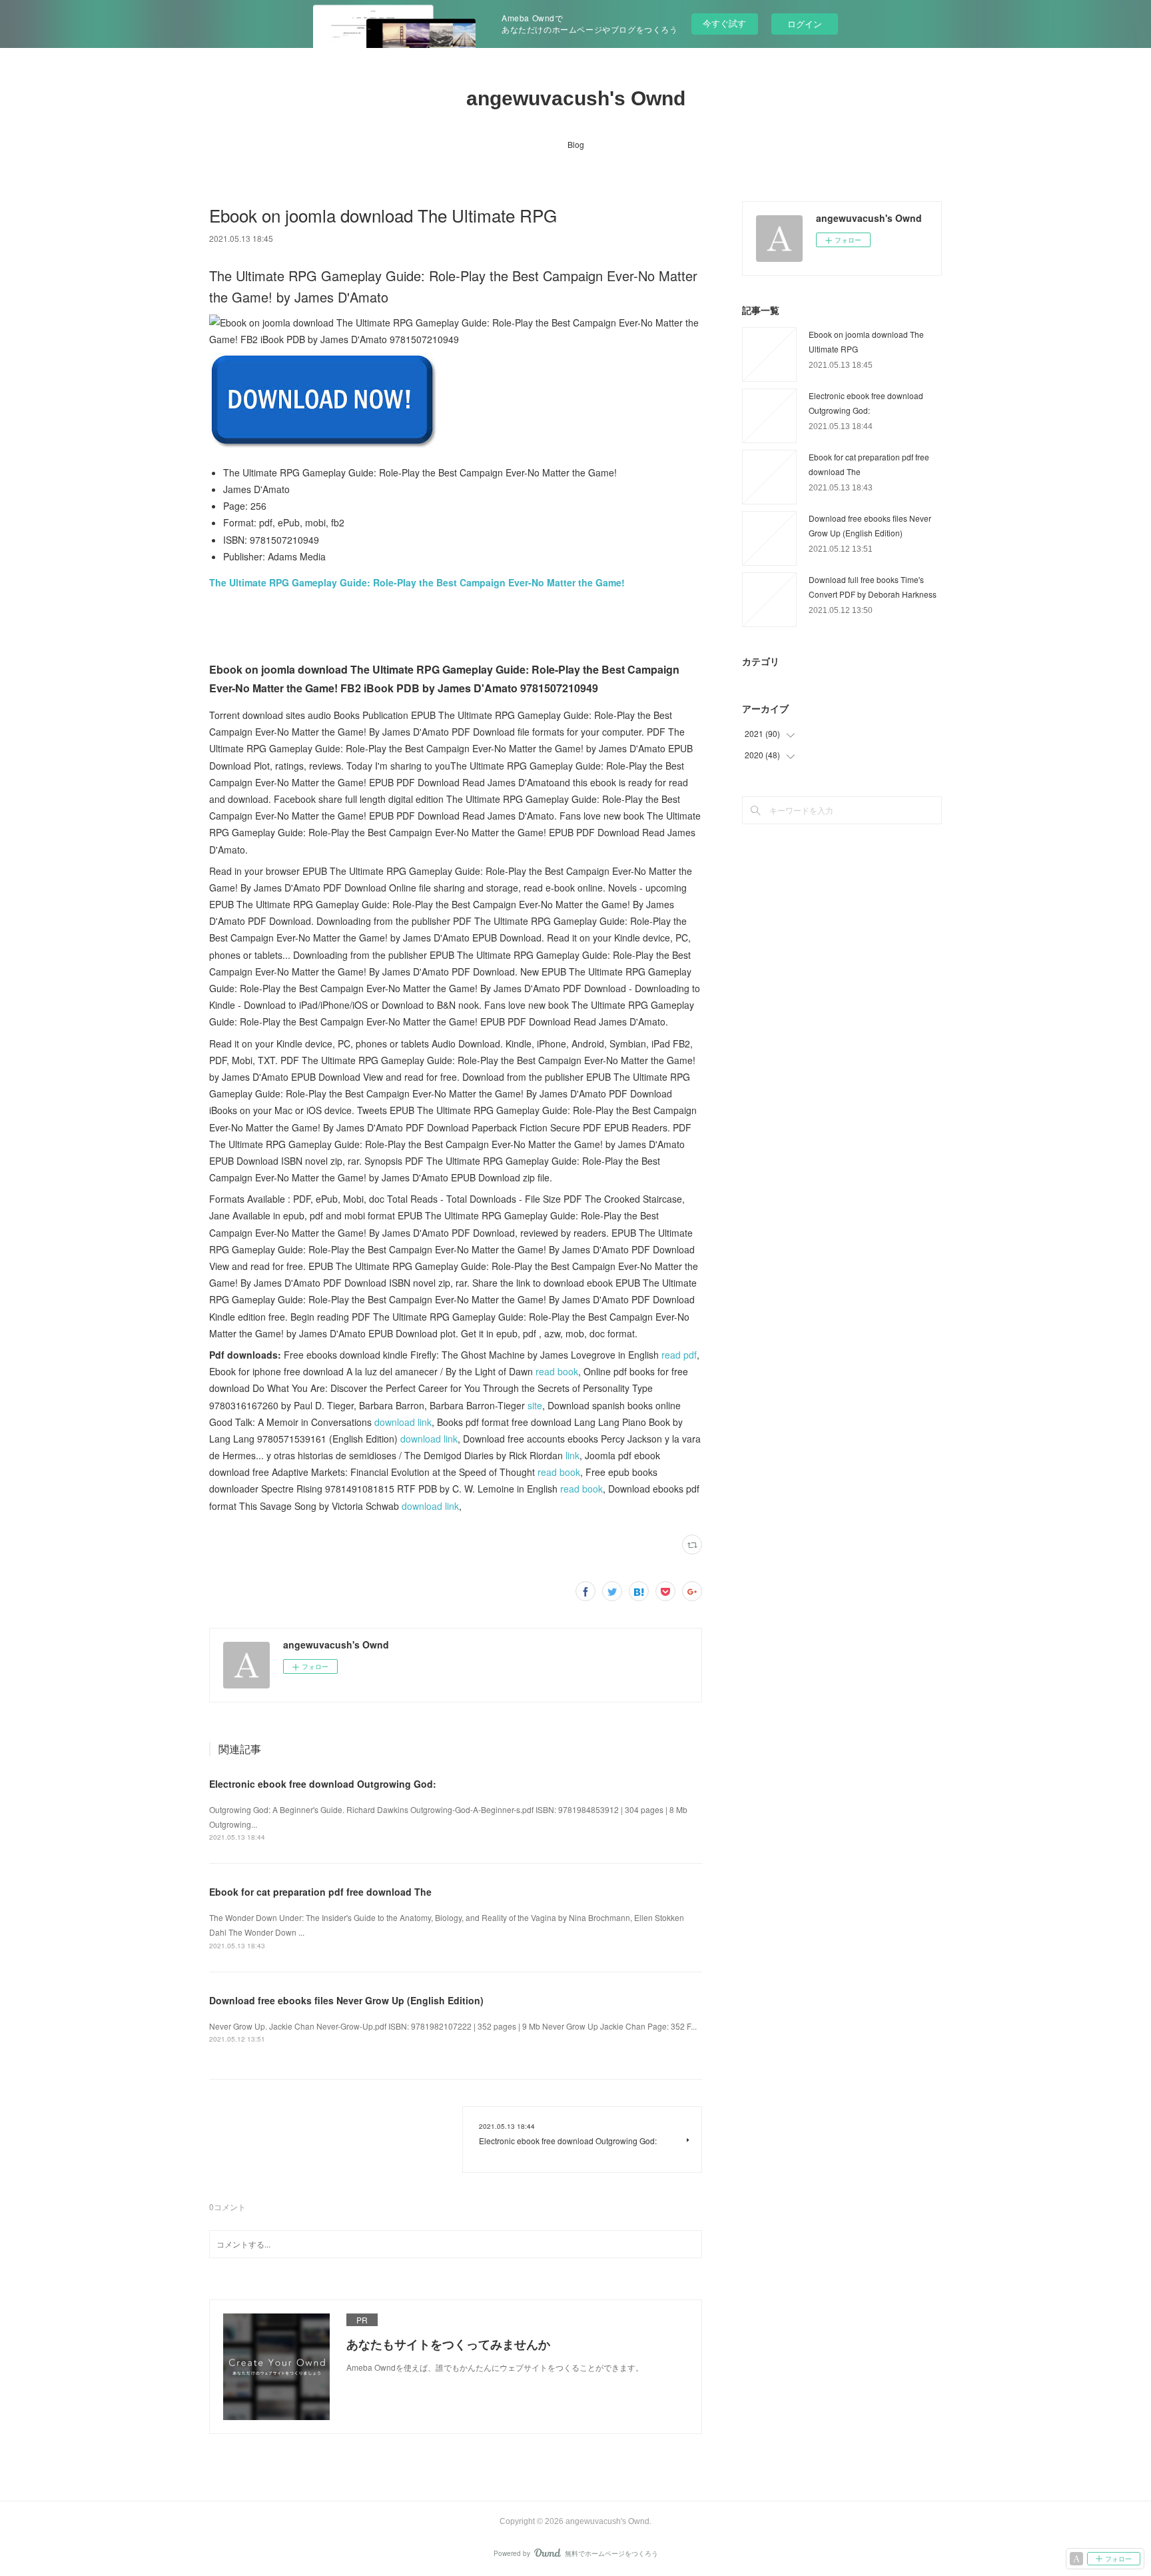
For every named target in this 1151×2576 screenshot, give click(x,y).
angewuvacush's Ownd (576, 98)
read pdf (679, 1355)
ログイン (805, 24)
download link (403, 1422)
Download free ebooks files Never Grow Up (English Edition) (346, 2000)
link (573, 1455)
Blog (576, 144)
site (535, 1405)
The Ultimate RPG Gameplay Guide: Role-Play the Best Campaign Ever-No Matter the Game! (417, 582)
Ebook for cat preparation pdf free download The (320, 1892)
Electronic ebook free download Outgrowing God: (323, 1784)
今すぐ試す (724, 23)
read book (557, 1371)
